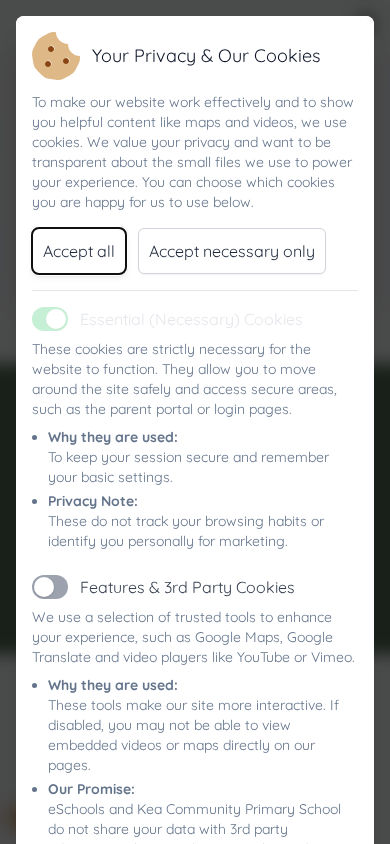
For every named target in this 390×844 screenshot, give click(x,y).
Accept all (79, 251)
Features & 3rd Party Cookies (187, 587)
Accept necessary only (232, 251)
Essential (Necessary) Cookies (191, 319)
